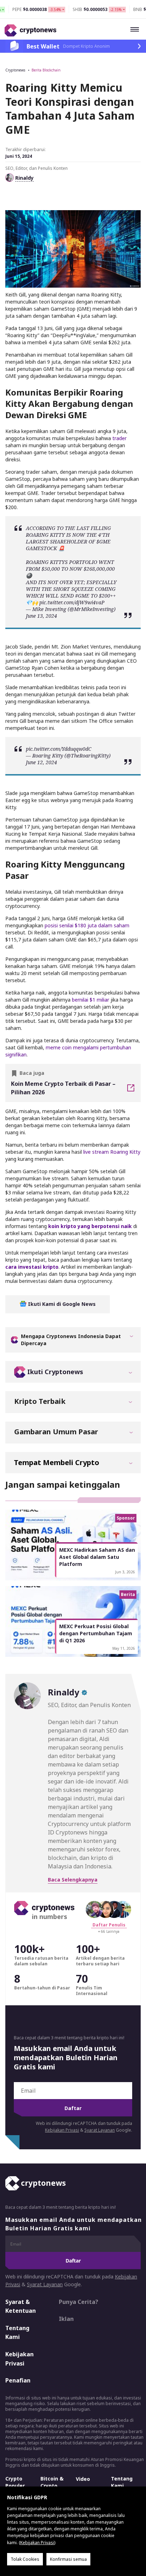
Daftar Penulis (109, 1925)
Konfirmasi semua (68, 2559)
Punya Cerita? (78, 2302)
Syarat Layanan (100, 2130)
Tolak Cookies (25, 2559)
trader (119, 438)
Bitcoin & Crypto (52, 2482)
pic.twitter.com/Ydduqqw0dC (59, 749)
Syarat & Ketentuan (21, 2306)
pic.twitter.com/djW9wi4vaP (72, 602)
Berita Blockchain (46, 70)
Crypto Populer (15, 2482)
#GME (82, 596)
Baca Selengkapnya (73, 1880)
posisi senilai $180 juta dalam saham (87, 925)
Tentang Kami (17, 2333)
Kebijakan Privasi (62, 2130)
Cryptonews (15, 70)
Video (83, 2479)
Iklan (66, 2319)
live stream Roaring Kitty (112, 1152)
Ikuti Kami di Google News (61, 1304)
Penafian (18, 2380)
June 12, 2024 (41, 762)
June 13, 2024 (41, 616)
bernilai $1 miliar (91, 1000)
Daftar (73, 2108)
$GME (103, 541)
